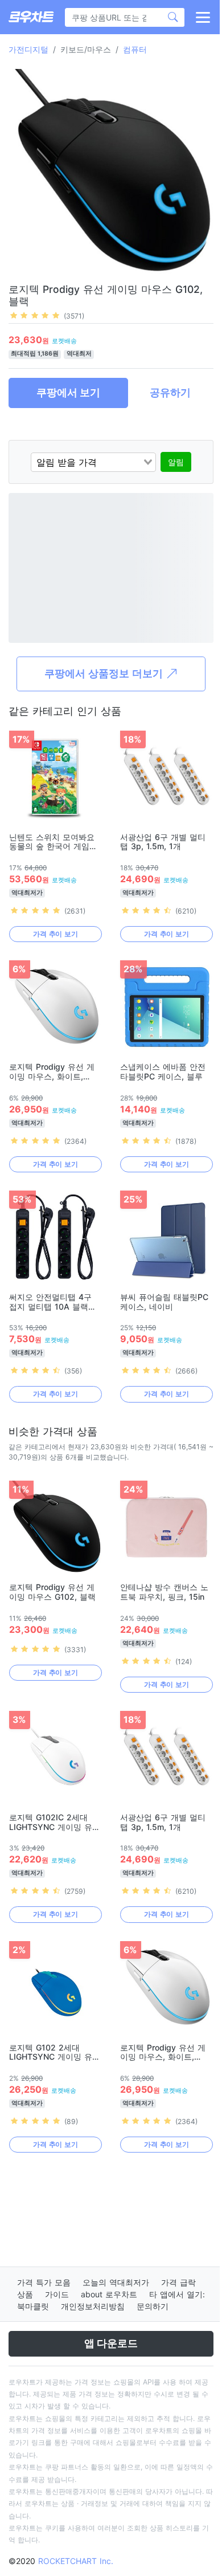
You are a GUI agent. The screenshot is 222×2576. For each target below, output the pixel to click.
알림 (176, 462)
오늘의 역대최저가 (116, 2282)
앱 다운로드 (111, 2343)
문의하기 (153, 2306)
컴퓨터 (135, 49)
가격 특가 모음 (44, 2282)
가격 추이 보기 (55, 934)
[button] (202, 17)
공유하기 (170, 392)
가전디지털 (28, 49)
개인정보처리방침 (93, 2306)
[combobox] (93, 462)
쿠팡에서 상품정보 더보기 (105, 673)
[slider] (35, 315)
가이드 (57, 2294)
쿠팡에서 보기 (68, 392)
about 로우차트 (109, 2294)
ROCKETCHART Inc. (76, 2561)
